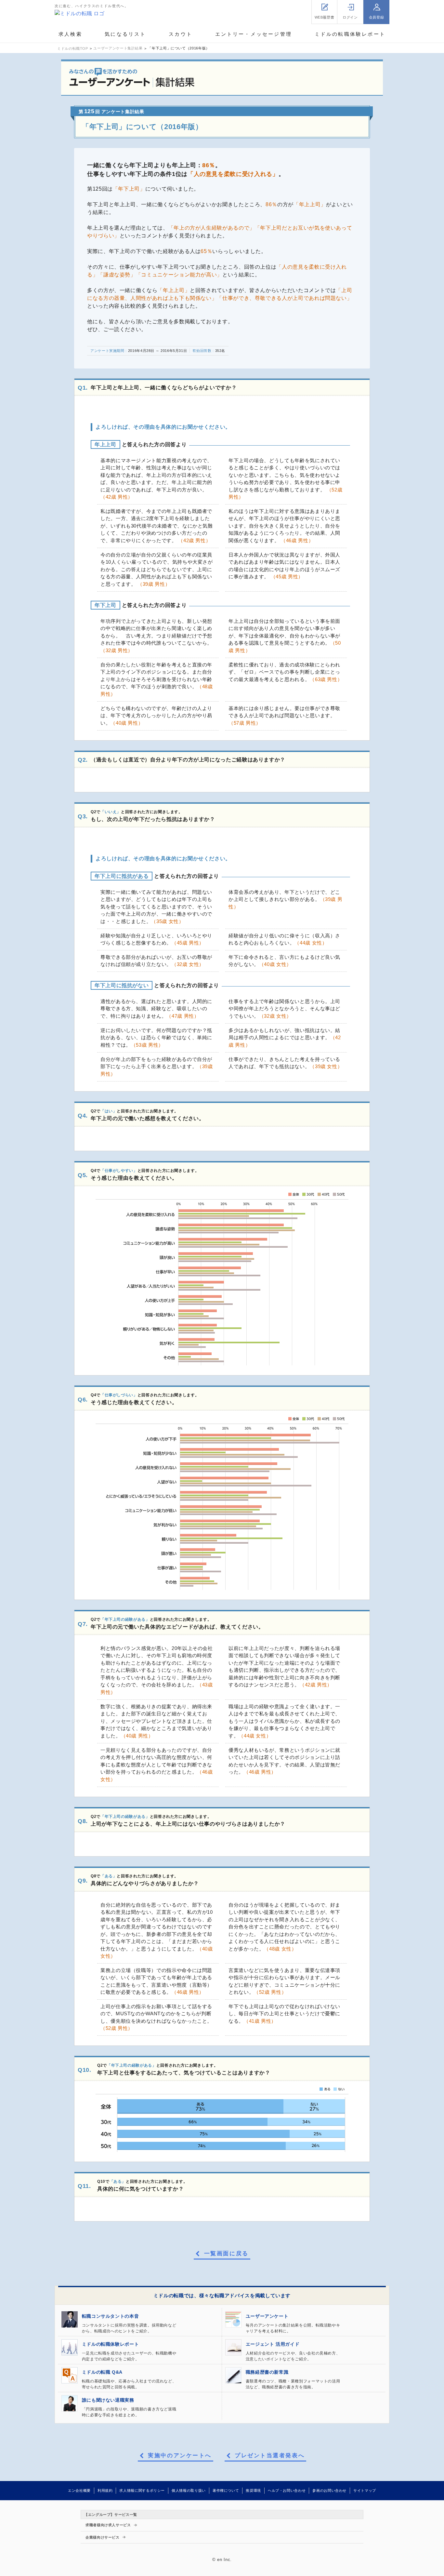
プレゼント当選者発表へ (270, 2456)
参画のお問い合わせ (329, 2490)
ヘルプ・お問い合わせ (287, 2490)
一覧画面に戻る (226, 2254)
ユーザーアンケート (267, 2316)
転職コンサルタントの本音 (111, 2316)
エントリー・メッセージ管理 (254, 34)
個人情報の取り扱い (189, 2490)
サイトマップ (365, 2490)
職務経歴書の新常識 (267, 2372)
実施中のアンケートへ (180, 2456)
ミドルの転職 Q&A (102, 2372)
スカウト (181, 34)
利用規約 (105, 2490)
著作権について (226, 2490)
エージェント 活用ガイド (273, 2344)
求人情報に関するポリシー (142, 2490)
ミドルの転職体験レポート (350, 34)
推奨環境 (253, 2490)
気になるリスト (125, 34)
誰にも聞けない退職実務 (108, 2400)
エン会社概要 (79, 2490)
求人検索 (70, 34)
